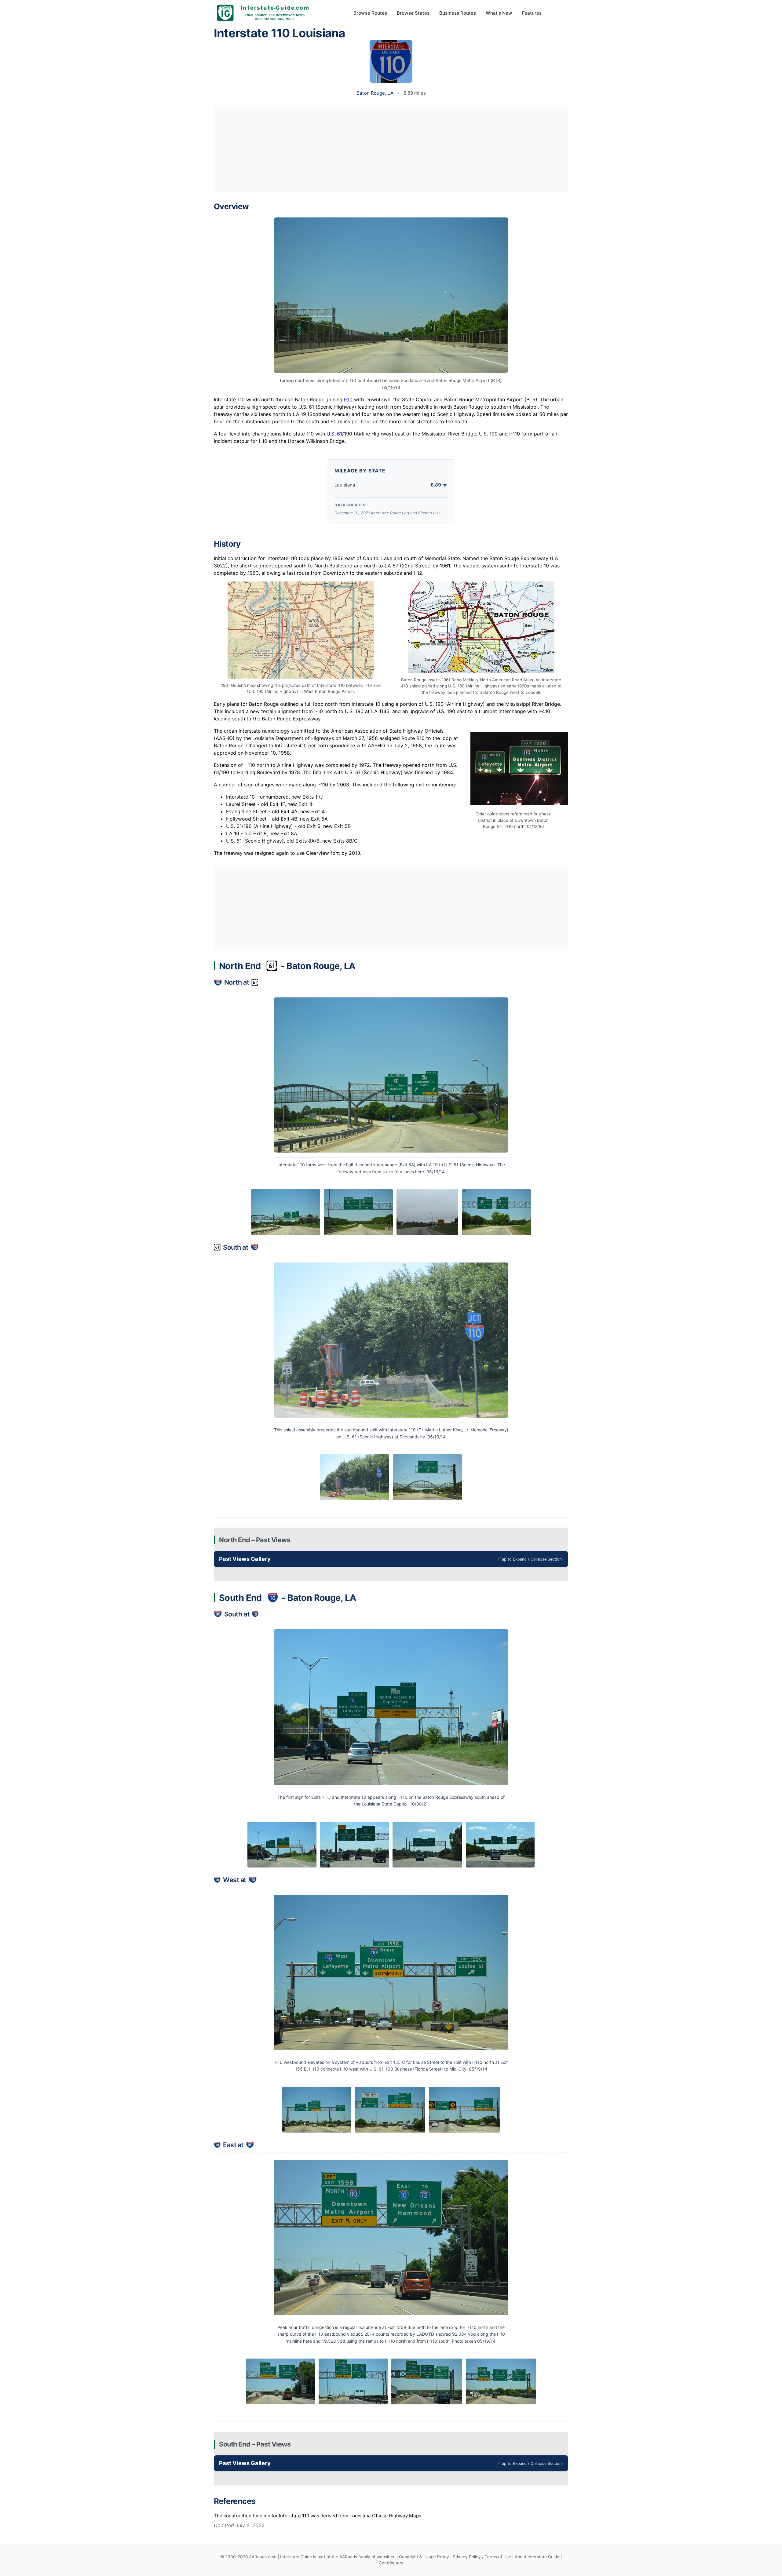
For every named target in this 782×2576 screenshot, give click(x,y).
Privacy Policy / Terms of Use (482, 2557)
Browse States (413, 13)
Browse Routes (370, 13)
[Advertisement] (391, 149)
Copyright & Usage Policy (424, 2557)
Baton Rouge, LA (375, 93)
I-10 (348, 399)
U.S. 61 (334, 434)
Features (532, 13)
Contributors (391, 2563)
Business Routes (458, 13)
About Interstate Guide (537, 2557)
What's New (499, 13)
